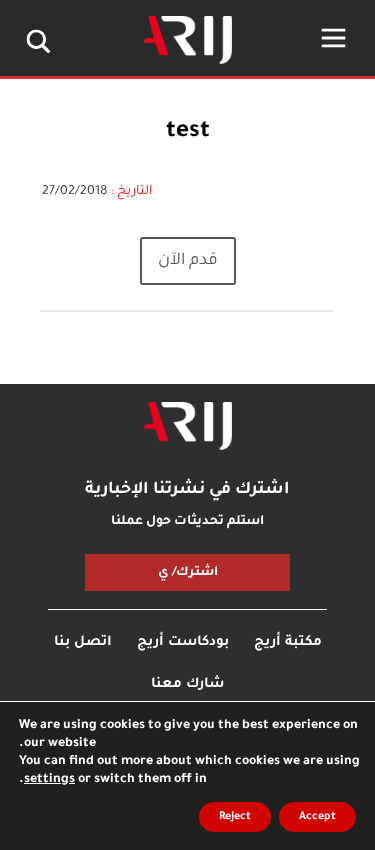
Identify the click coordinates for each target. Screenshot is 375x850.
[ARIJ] (188, 426)
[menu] (333, 38)
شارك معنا (187, 684)
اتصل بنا (83, 642)
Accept (317, 817)
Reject (235, 817)
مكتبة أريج (288, 642)
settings (49, 780)
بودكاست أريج (183, 642)
